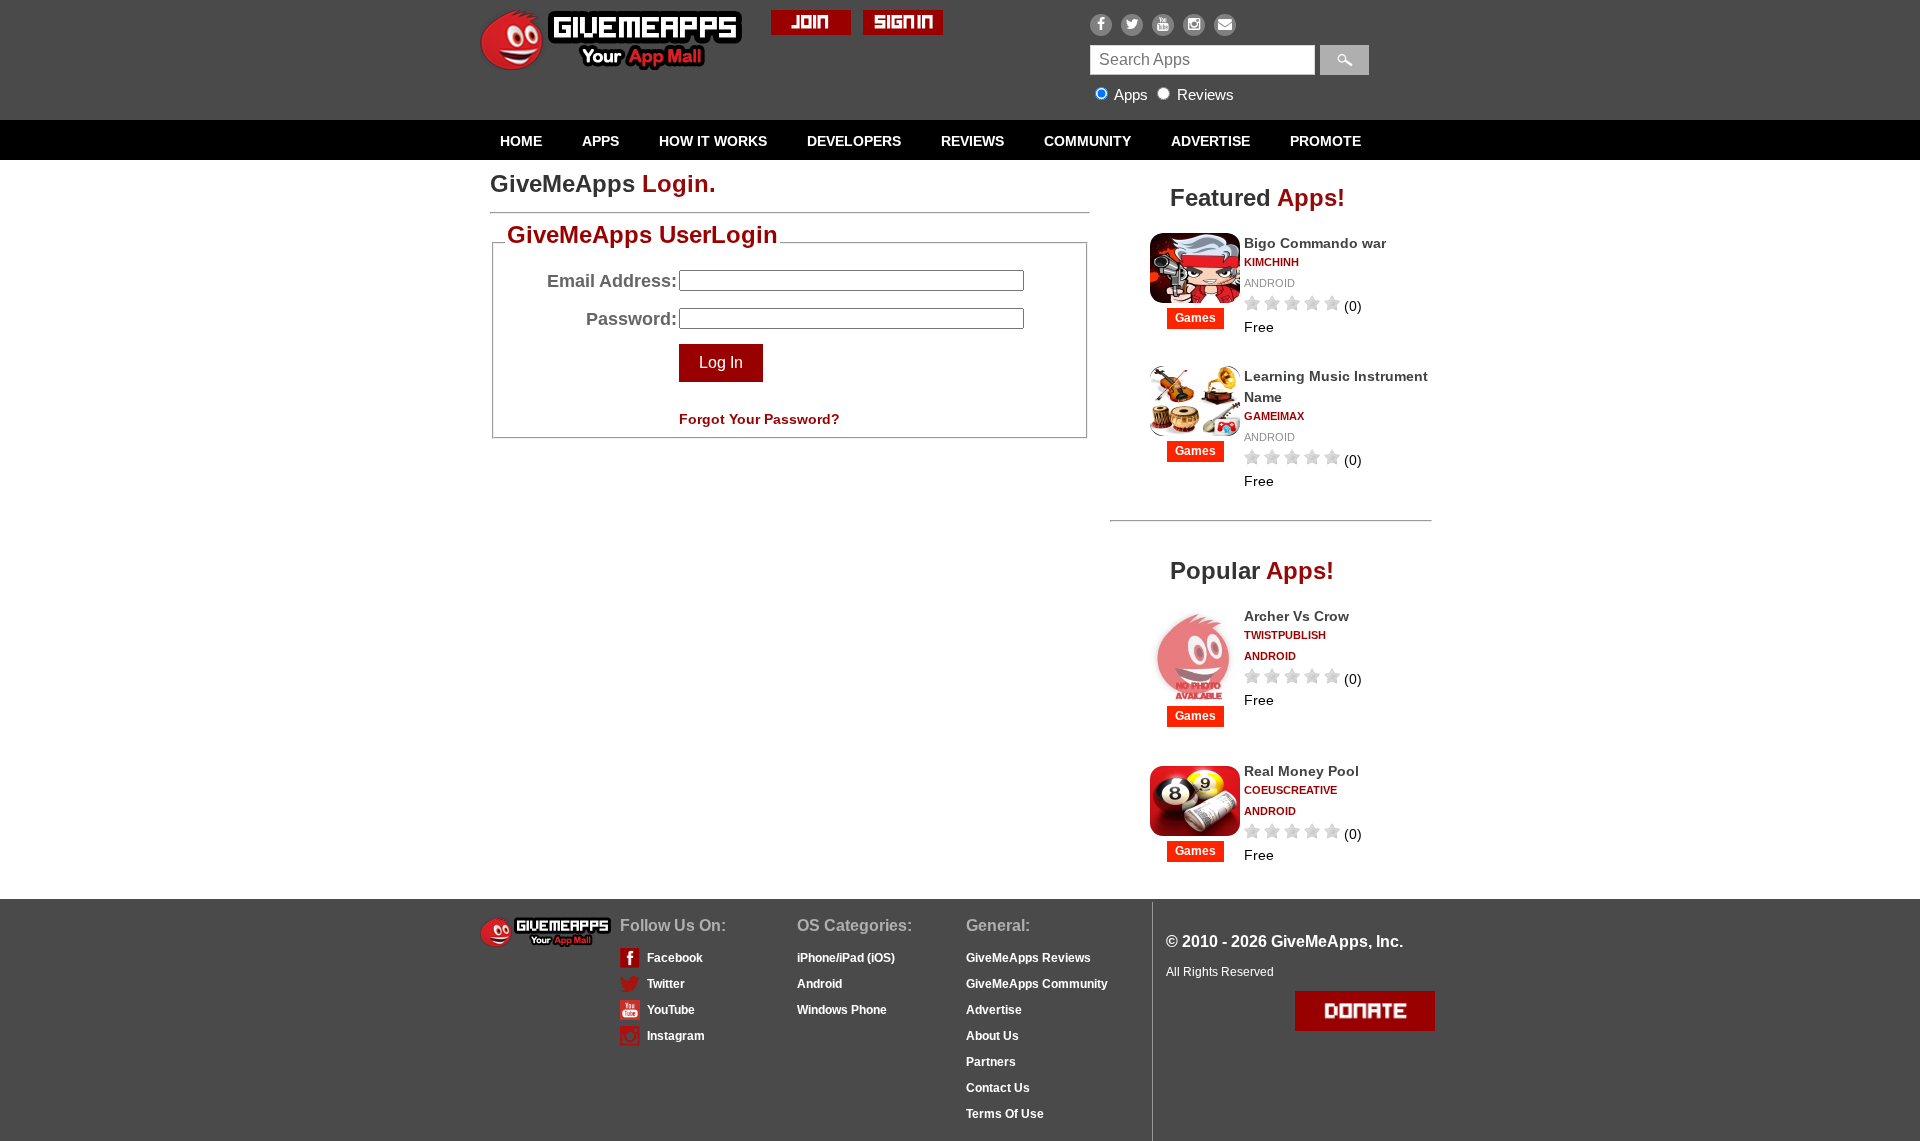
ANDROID (1269, 283)
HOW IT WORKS (713, 141)
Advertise (994, 1010)
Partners (991, 1062)
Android (819, 984)
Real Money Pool (1301, 771)
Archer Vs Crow (1296, 616)
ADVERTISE (1210, 141)
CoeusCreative (1290, 790)
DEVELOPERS (854, 141)
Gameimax (1274, 416)
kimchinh (1271, 262)
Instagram (676, 1036)
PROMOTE (1325, 141)
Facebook (675, 958)
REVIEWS (972, 141)
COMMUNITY (1087, 141)
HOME (521, 141)
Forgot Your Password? (759, 419)
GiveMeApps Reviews (1028, 958)
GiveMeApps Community (1037, 984)
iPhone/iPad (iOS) (846, 958)
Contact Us (998, 1088)
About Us (992, 1036)
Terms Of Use (1005, 1114)
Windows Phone (842, 1010)
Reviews (1203, 94)
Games (1195, 318)
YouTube (671, 1010)
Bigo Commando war (1315, 243)
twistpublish (1285, 635)
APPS (600, 141)
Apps (1131, 94)
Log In (721, 362)
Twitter (666, 984)
